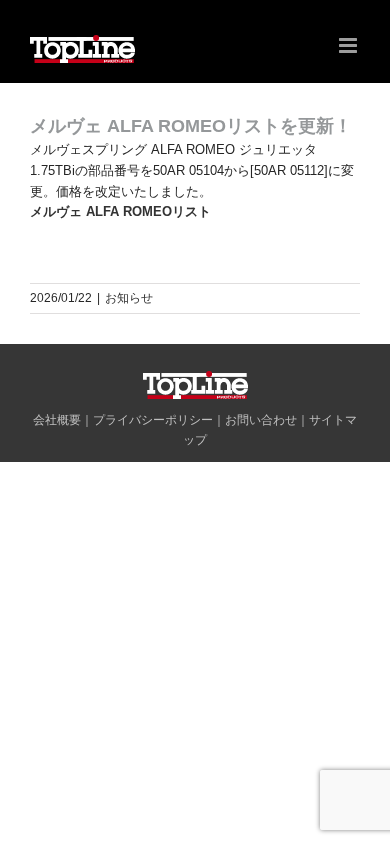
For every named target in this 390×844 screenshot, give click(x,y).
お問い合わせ (261, 420)
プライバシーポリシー (153, 420)
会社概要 (57, 420)
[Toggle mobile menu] (349, 45)
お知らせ (129, 298)
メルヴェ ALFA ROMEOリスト (120, 211)
